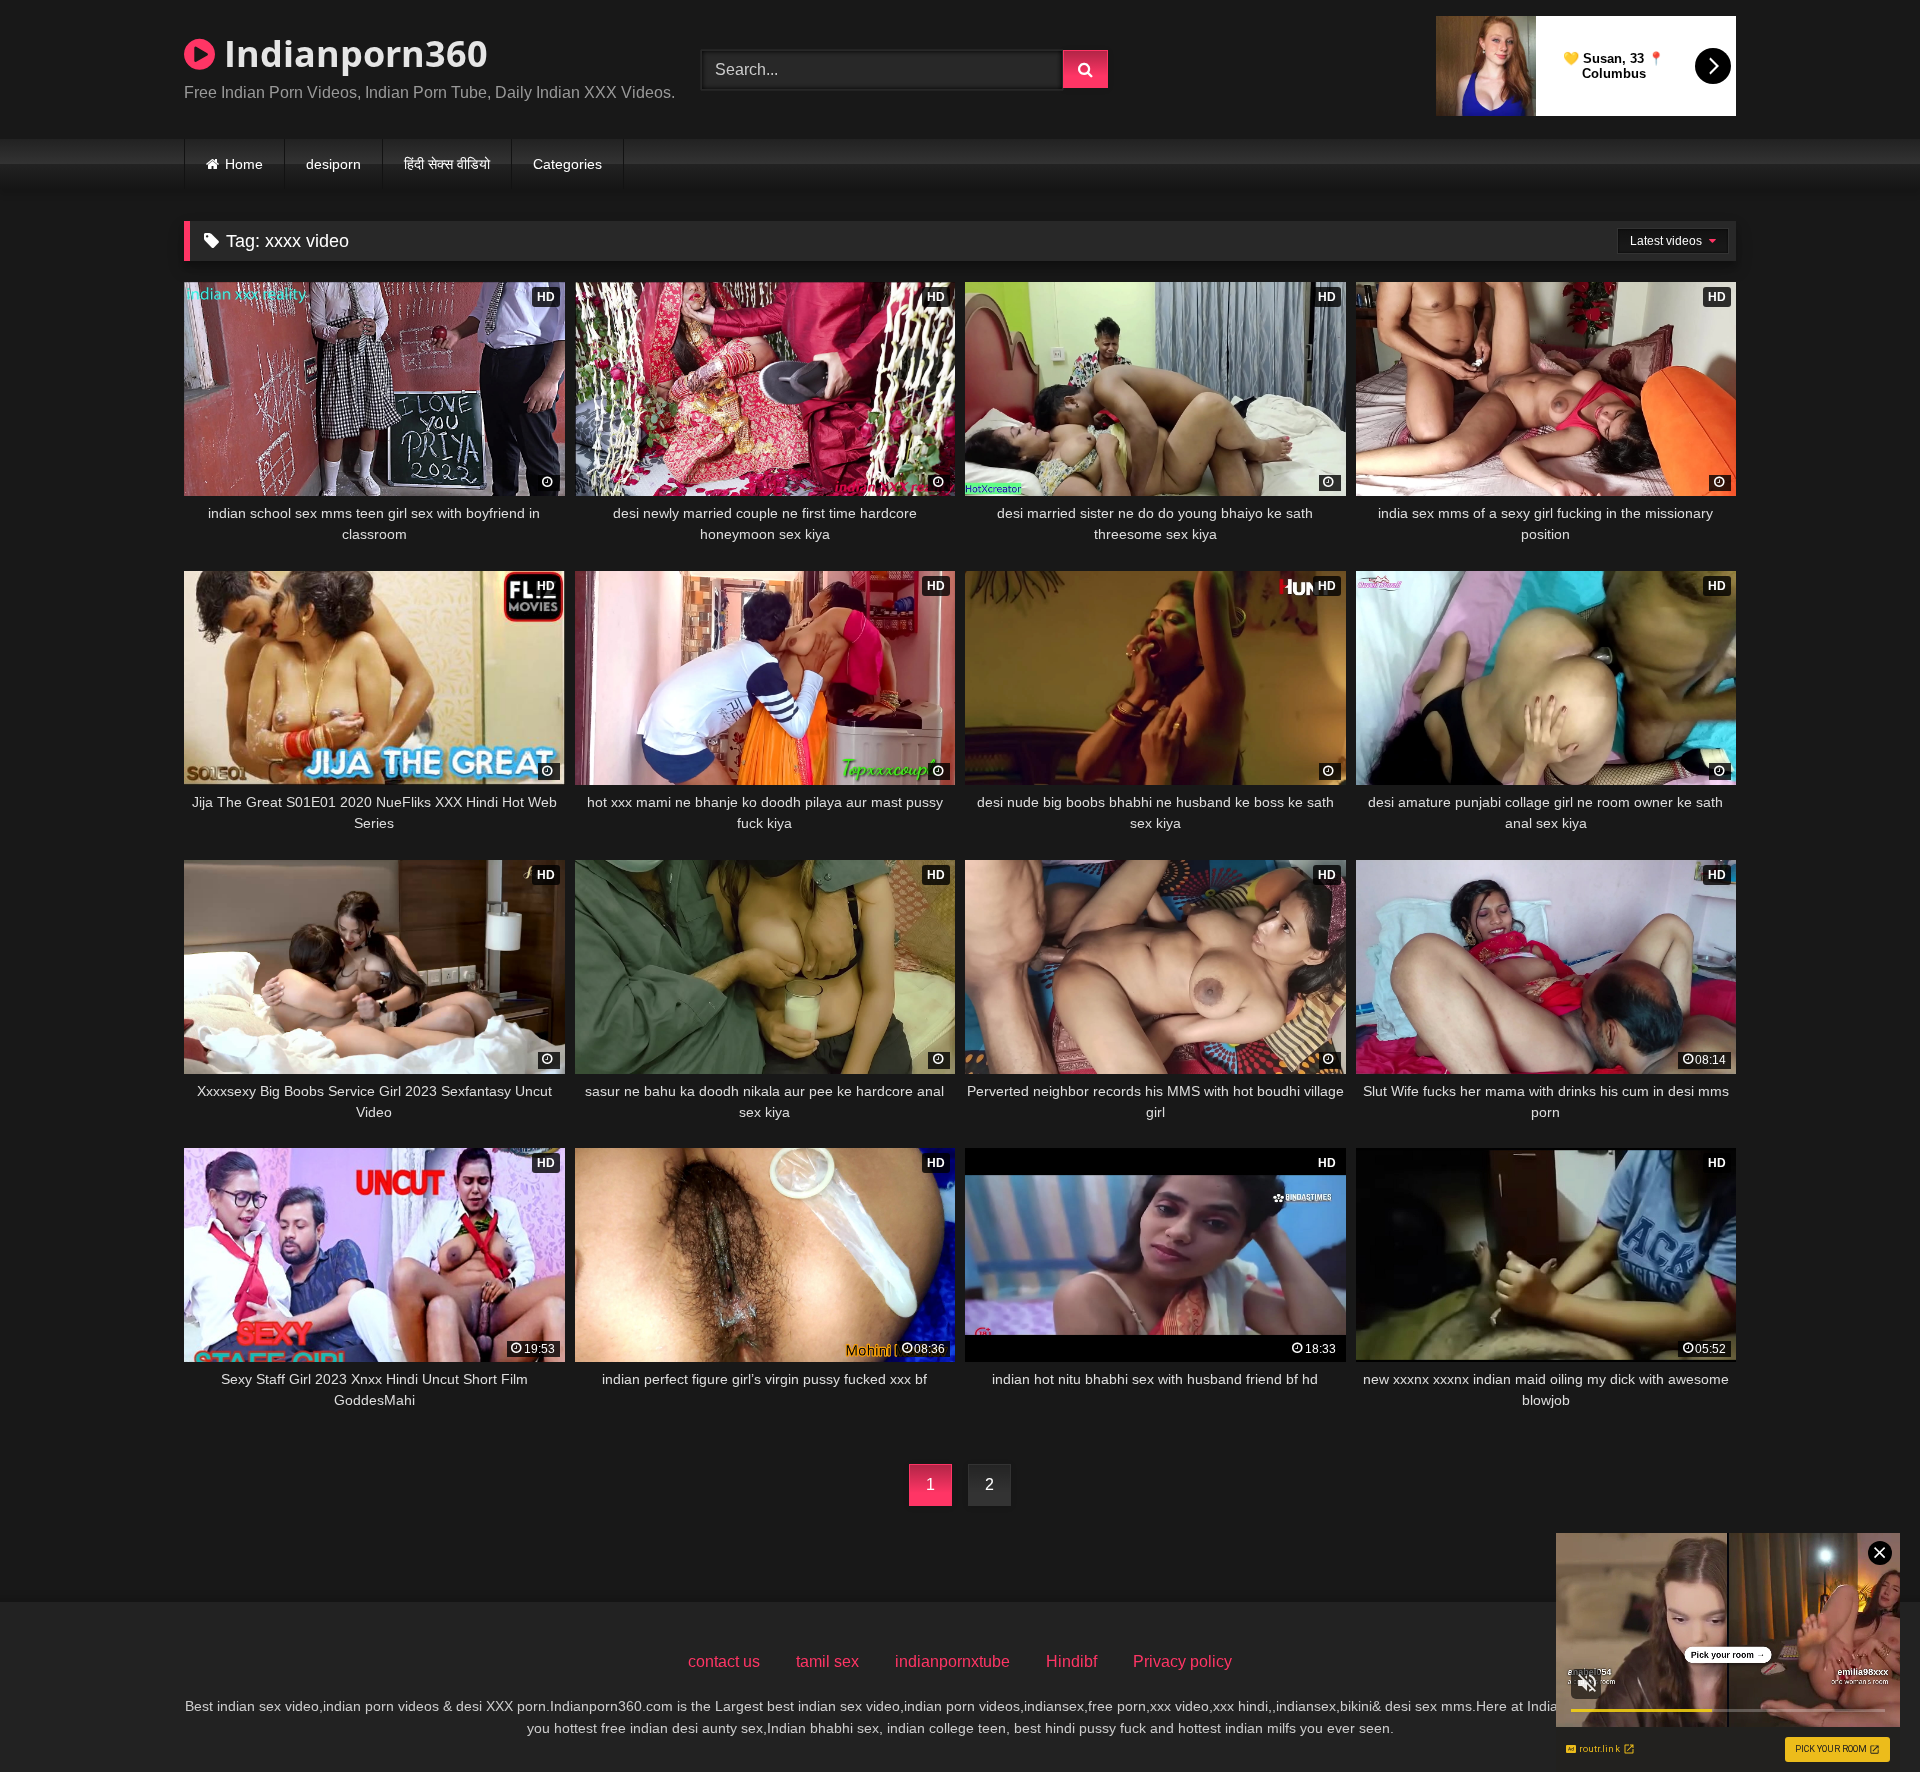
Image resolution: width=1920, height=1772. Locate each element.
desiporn (333, 164)
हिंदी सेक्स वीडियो (447, 164)
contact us (724, 1661)
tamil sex (827, 1661)
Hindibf (1071, 1661)
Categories (567, 164)
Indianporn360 (351, 53)
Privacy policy (1182, 1661)
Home (244, 164)
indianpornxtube (952, 1661)
